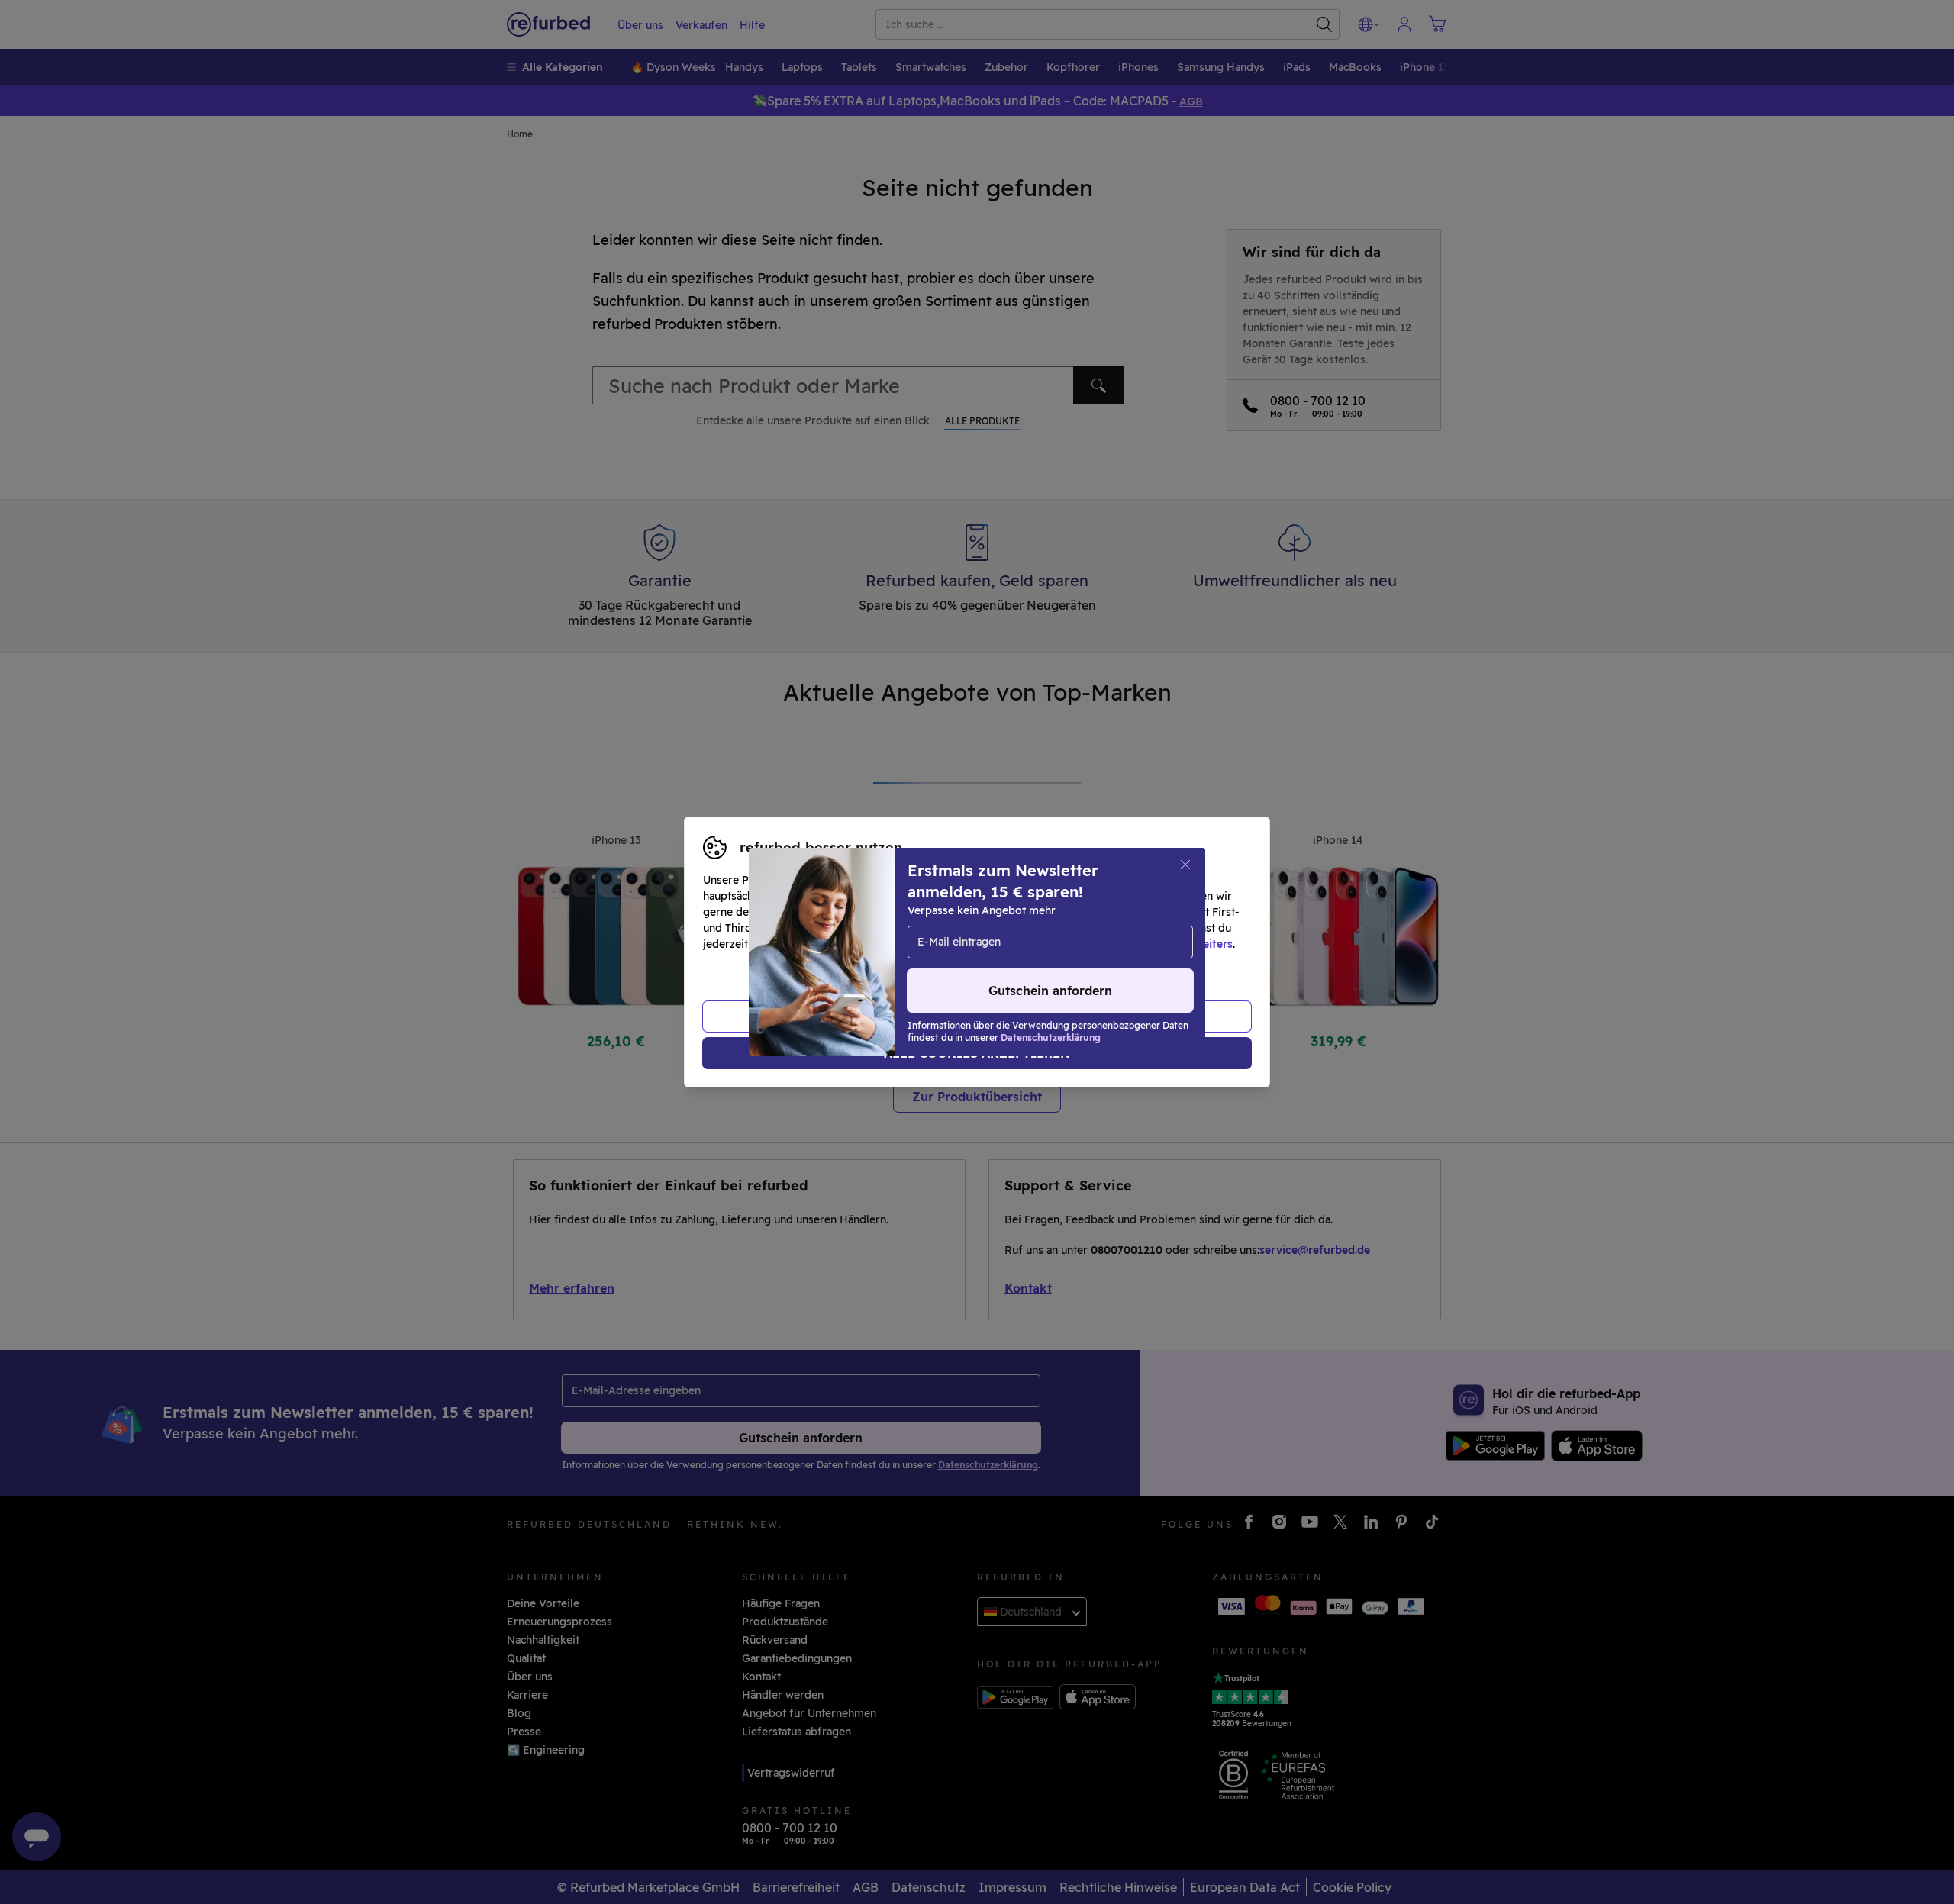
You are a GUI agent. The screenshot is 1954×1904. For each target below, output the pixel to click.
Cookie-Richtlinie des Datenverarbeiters (1126, 944)
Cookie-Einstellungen (1122, 928)
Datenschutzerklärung (912, 944)
